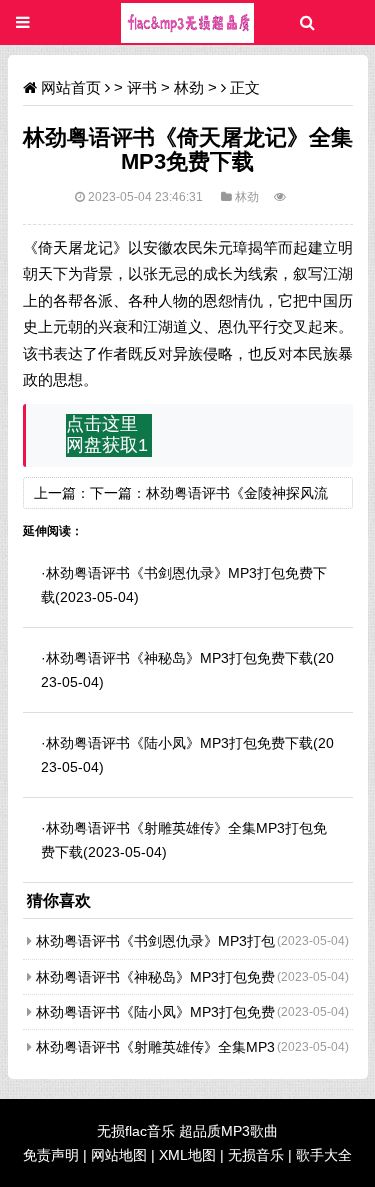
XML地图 (187, 1155)
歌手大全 (324, 1155)
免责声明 (51, 1155)
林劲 (189, 87)
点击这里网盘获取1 (107, 435)
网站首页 (71, 87)
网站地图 (119, 1155)
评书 (142, 87)
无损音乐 (256, 1155)
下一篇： (118, 493)
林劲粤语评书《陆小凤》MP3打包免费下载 (179, 743)
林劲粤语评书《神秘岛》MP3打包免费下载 (179, 658)
